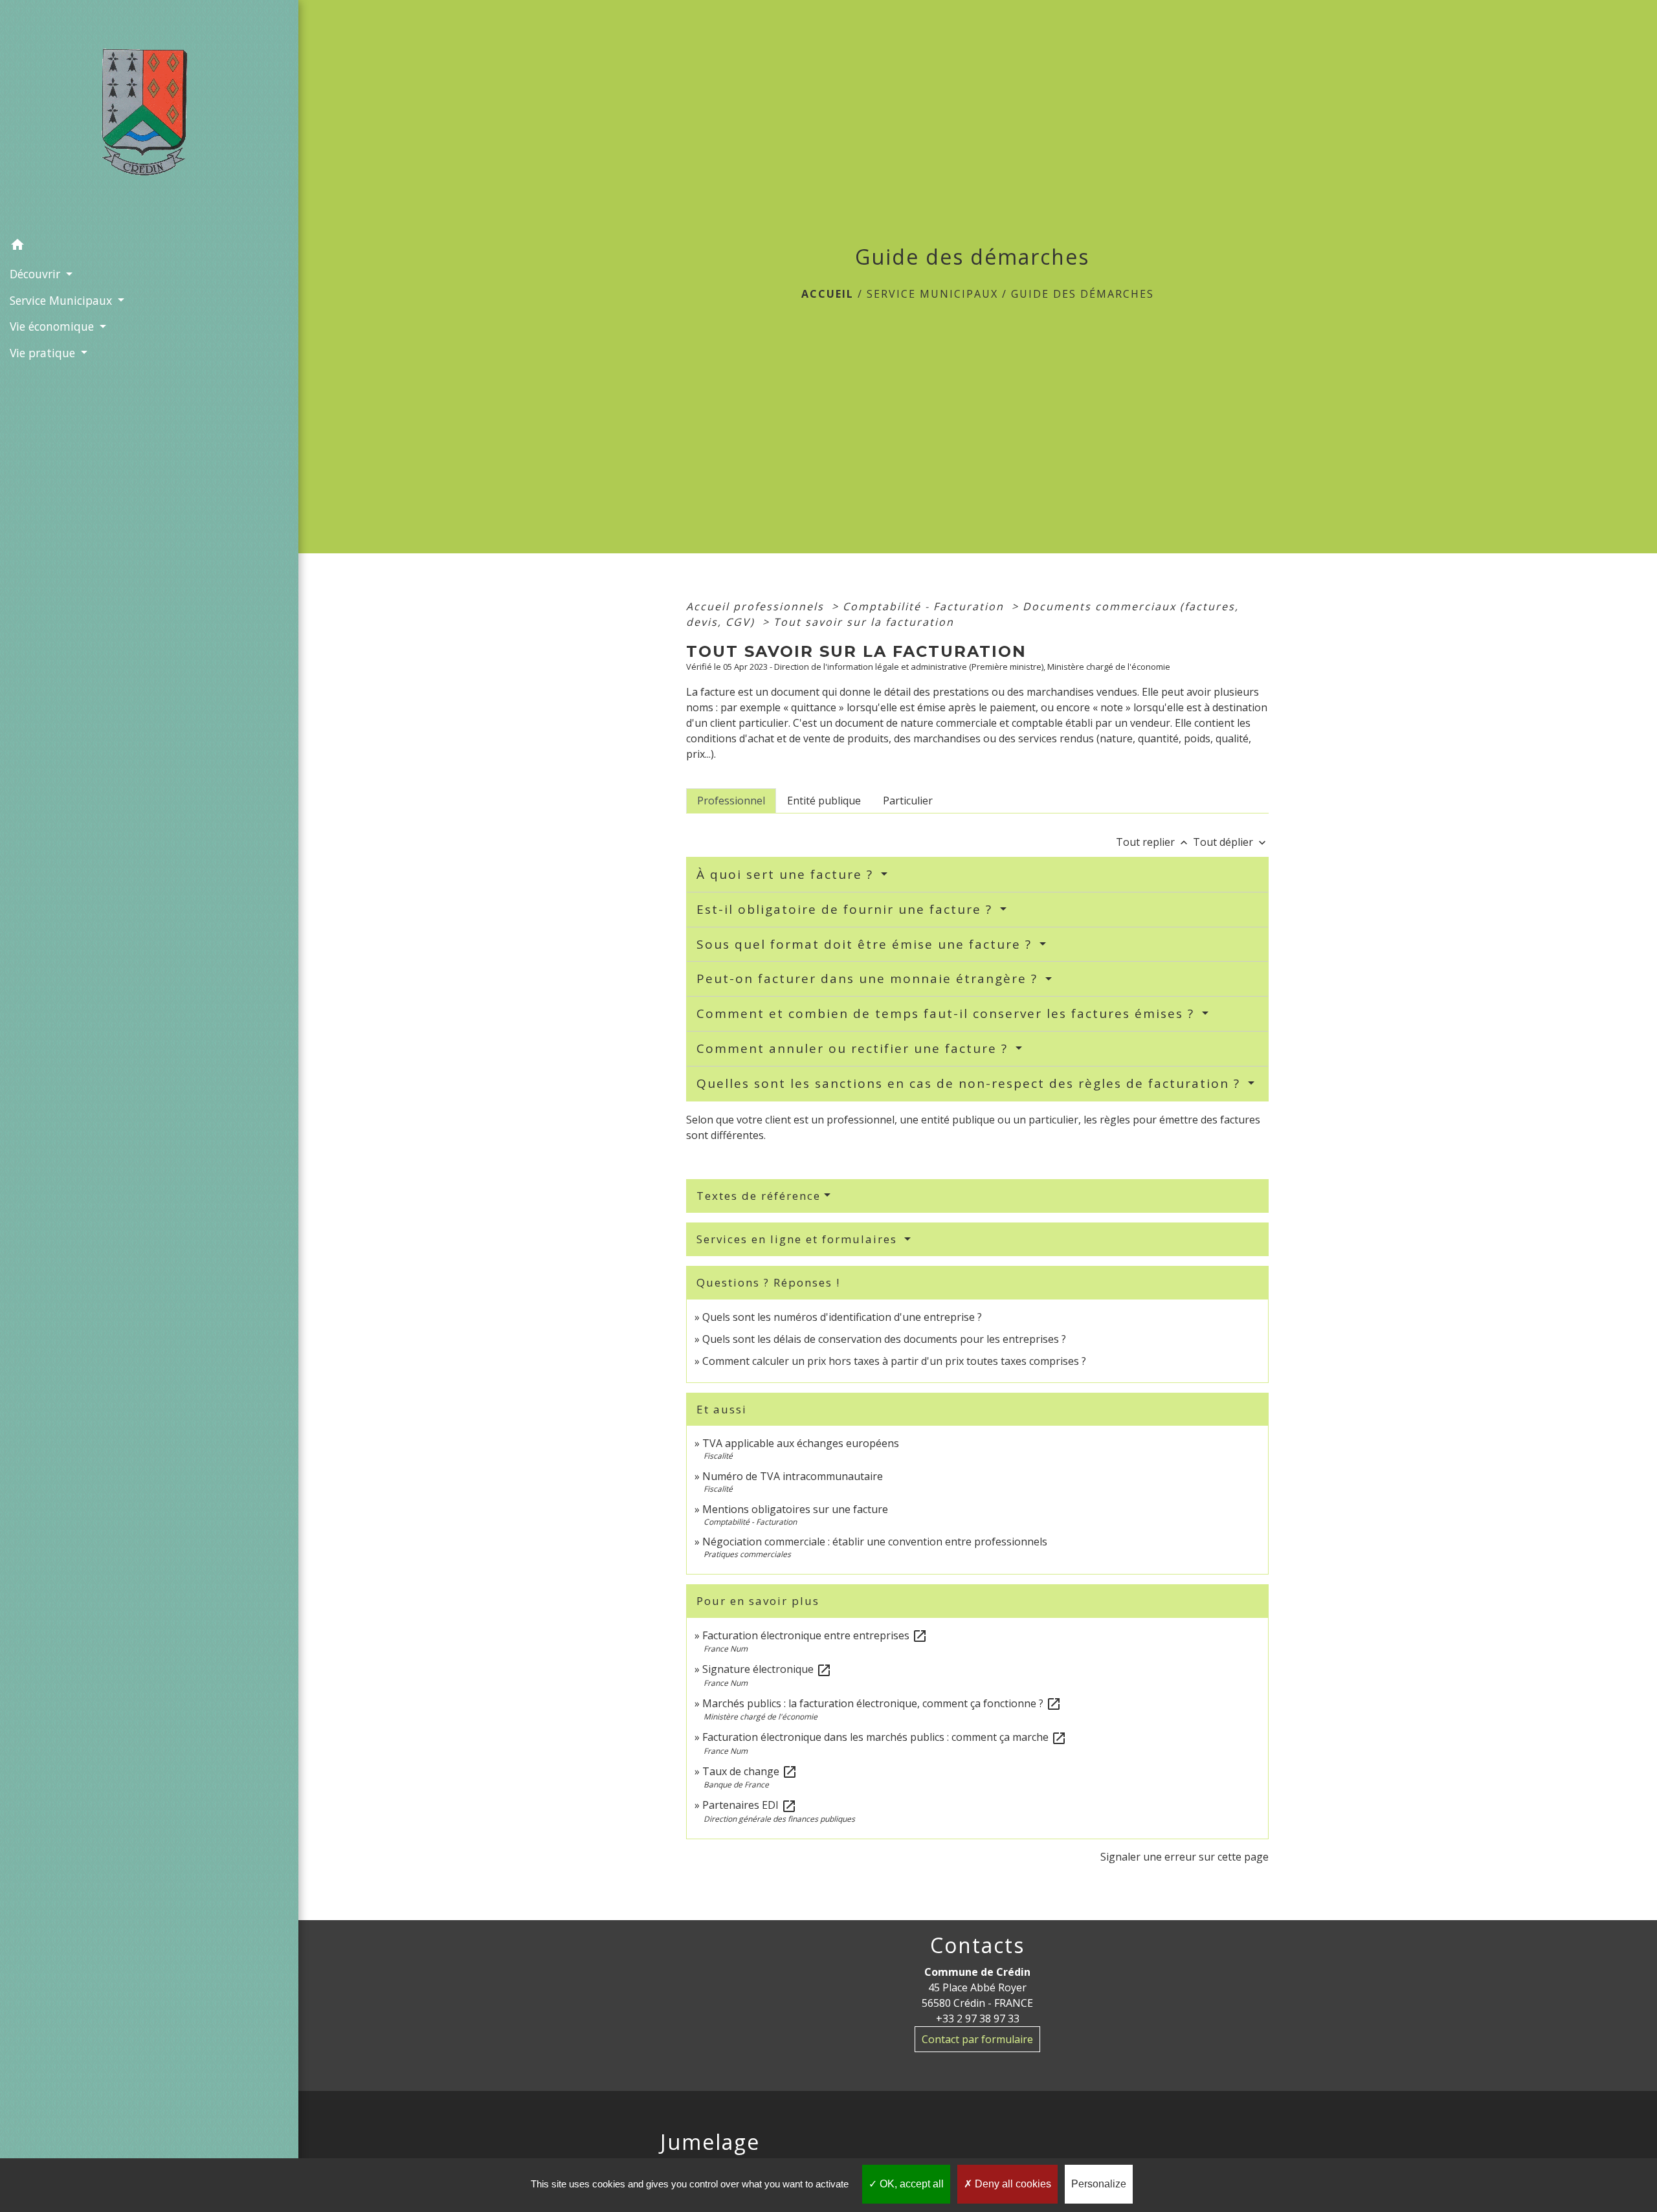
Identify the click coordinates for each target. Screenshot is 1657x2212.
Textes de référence (759, 1196)
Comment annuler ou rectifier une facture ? (854, 1048)
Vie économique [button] (53, 326)
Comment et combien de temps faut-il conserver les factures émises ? (948, 1013)
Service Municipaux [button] (62, 300)
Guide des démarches (1083, 294)
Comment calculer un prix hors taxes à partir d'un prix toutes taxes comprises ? (894, 1361)
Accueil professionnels (757, 606)
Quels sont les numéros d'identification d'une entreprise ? (842, 1317)
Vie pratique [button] (44, 353)
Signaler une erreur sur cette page (1184, 1857)
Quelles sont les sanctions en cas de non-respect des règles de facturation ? (971, 1083)
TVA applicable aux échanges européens (801, 1443)
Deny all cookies (1012, 2184)
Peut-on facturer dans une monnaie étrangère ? (869, 979)
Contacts (977, 1945)
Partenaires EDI (750, 1805)
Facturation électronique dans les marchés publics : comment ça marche (884, 1737)
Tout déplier (1231, 842)
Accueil (828, 294)
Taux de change (750, 1771)
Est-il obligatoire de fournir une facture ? (847, 909)
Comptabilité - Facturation (925, 606)
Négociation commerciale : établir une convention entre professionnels (875, 1542)
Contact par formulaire (977, 2039)
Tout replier (1153, 842)
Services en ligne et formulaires (799, 1239)
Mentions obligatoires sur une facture (795, 1509)
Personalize (1099, 2184)
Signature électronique (767, 1669)
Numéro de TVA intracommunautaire (793, 1476)
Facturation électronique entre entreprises (815, 1635)
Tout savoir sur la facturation (864, 622)
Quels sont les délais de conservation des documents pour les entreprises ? (884, 1339)
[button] (149, 247)
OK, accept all (910, 2184)
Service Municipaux (932, 294)
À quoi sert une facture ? (787, 874)
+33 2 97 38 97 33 (978, 2018)
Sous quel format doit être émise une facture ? (866, 944)
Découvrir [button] (37, 274)
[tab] (731, 801)
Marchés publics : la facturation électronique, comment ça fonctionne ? (882, 1703)
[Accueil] (149, 116)
